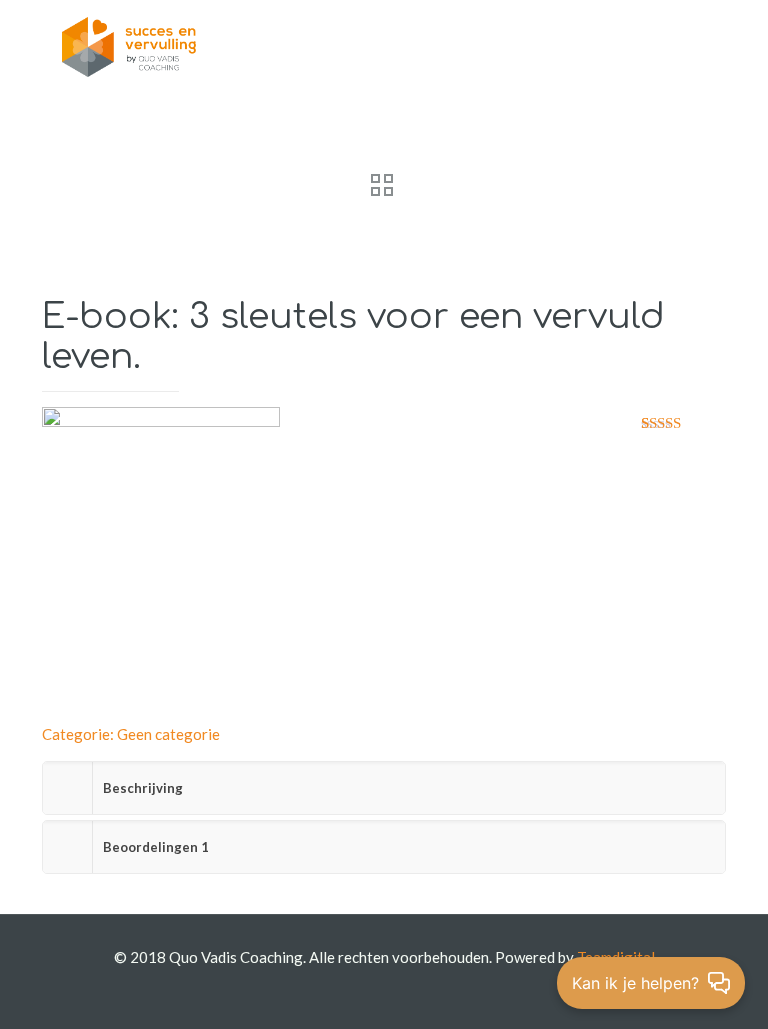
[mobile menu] (694, 45)
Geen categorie (168, 734)
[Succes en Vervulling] (129, 45)
